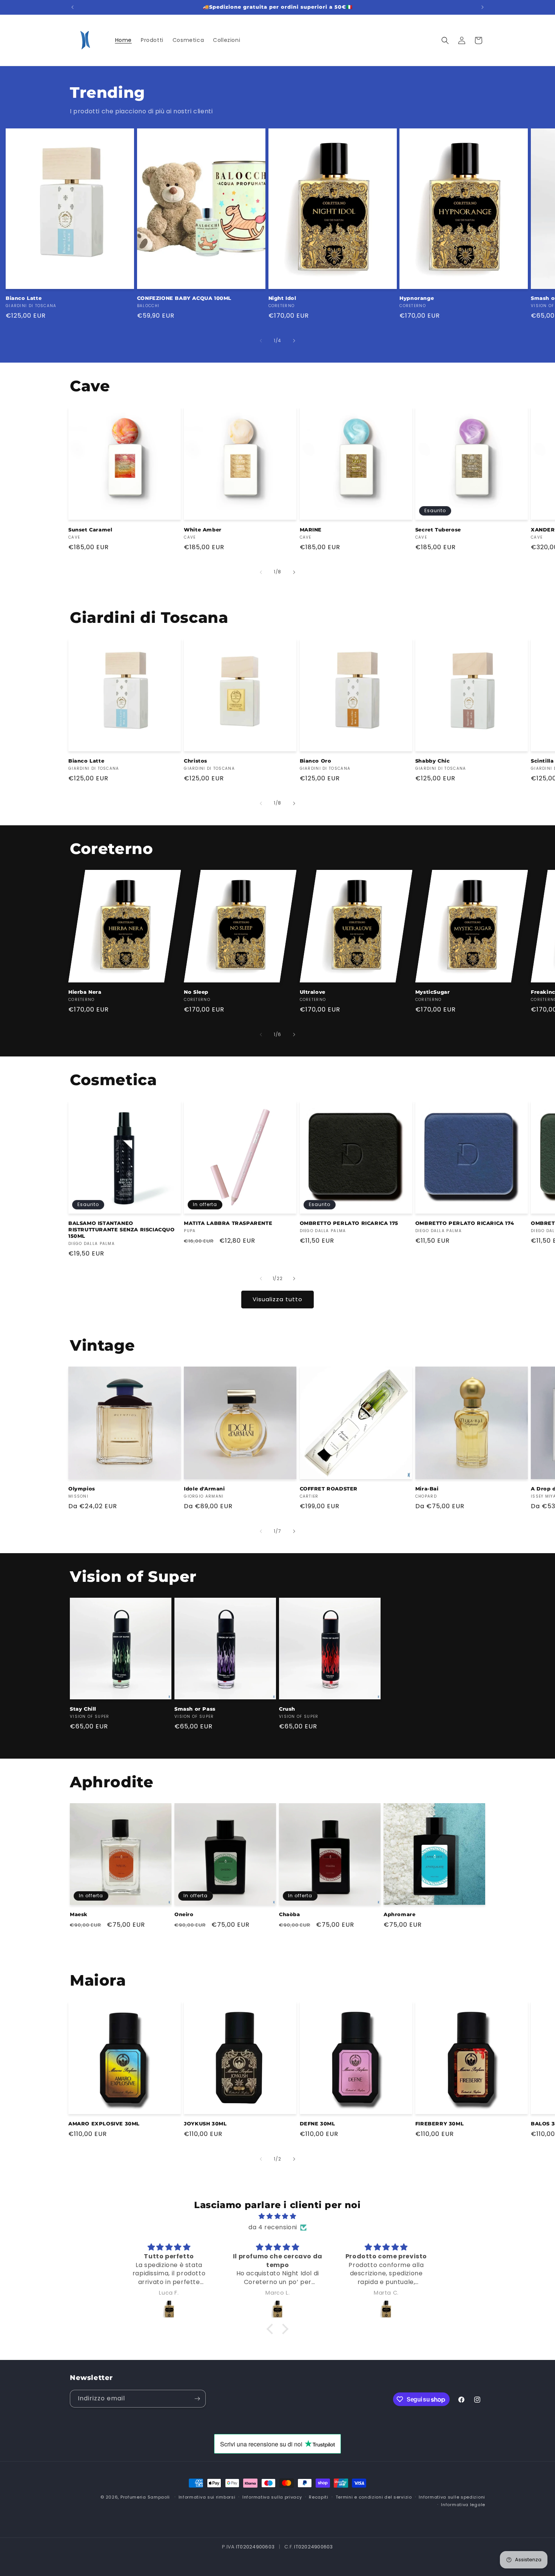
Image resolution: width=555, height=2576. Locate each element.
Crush (287, 1709)
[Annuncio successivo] (483, 7)
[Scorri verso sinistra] (261, 341)
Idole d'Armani (204, 1489)
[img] (277, 2216)
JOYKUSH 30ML (205, 2124)
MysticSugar (433, 992)
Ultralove (313, 992)
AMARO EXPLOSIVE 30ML (104, 2124)
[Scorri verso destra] (294, 341)
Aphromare (399, 1914)
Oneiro (184, 1914)
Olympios (82, 1489)
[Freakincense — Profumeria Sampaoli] (277, 2309)
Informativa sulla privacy (272, 2497)
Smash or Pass (195, 1709)
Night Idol (282, 298)
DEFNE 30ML (318, 2124)
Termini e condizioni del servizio (374, 2497)
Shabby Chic (433, 761)
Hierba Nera (85, 992)
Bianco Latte (24, 298)
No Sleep (196, 992)
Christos (196, 761)
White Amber (203, 530)
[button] (445, 40)
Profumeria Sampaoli (145, 2497)
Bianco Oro (316, 761)
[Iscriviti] (197, 2399)
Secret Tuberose (438, 530)
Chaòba (290, 1914)
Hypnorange (417, 298)
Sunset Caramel (90, 530)
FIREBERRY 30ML (439, 2124)
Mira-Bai (427, 1489)
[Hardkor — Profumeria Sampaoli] (169, 2309)
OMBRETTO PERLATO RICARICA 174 (465, 1223)
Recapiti (319, 2497)
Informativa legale (463, 2505)
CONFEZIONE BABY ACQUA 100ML (184, 298)
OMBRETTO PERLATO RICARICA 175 (349, 1223)
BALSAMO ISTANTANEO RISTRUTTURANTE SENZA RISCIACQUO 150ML (122, 1229)
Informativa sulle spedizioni (452, 2497)
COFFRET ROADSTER (329, 1489)
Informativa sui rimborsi (207, 2497)
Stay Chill (83, 1709)
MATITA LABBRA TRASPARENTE (228, 1223)
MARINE (311, 530)
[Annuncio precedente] (72, 7)
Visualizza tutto (277, 1299)
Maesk (79, 1914)
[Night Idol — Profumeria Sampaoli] (386, 2309)
